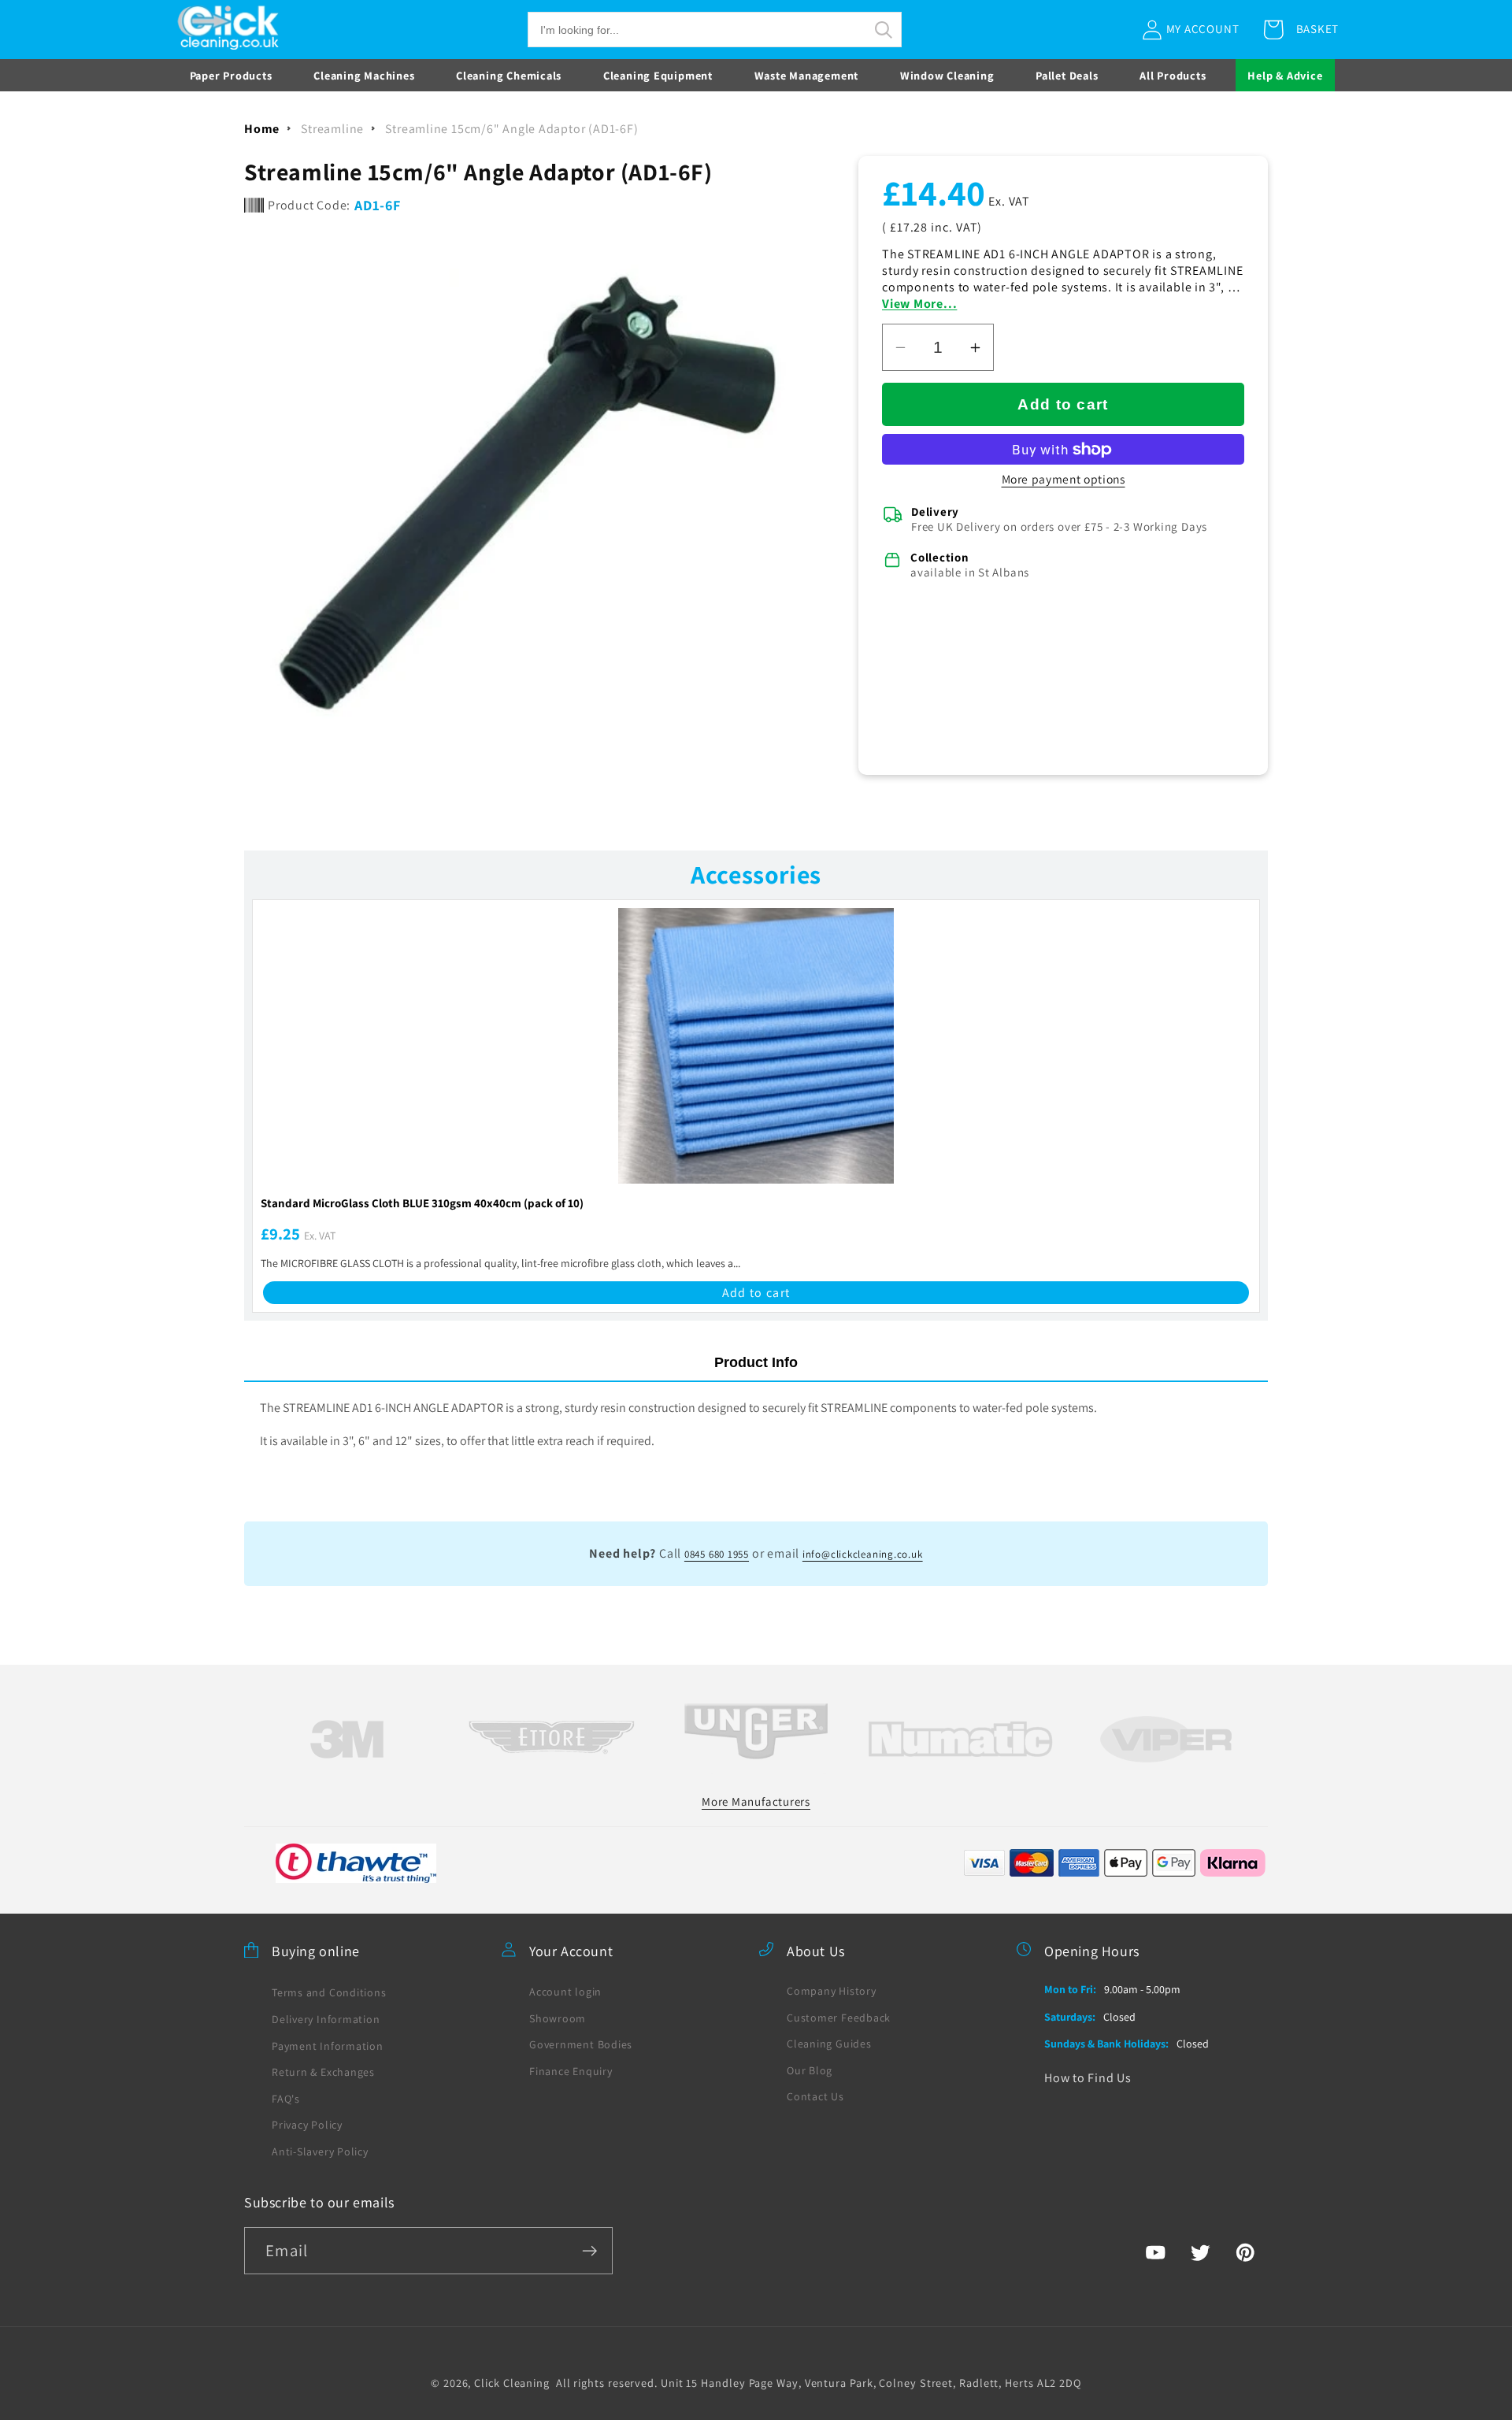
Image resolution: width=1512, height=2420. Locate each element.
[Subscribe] (589, 2251)
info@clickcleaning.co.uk (863, 1554)
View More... (919, 304)
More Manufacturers (756, 1801)
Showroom (558, 2018)
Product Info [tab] (756, 1362)
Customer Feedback (839, 2017)
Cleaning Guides (829, 2044)
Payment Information (328, 2045)
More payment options (1064, 479)
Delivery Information (326, 2019)
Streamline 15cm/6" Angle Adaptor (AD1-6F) (511, 129)
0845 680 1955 (717, 1554)
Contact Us (815, 2096)
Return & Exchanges (323, 2072)
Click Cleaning (512, 2382)
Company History (832, 1990)
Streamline (332, 129)
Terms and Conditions (329, 1992)
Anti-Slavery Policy (320, 2151)
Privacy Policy (307, 2125)
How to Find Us (1088, 2077)
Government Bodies (581, 2044)
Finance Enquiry (571, 2070)
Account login (565, 1991)
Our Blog (810, 2070)
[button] (715, 30)
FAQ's (286, 2098)
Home (262, 129)
